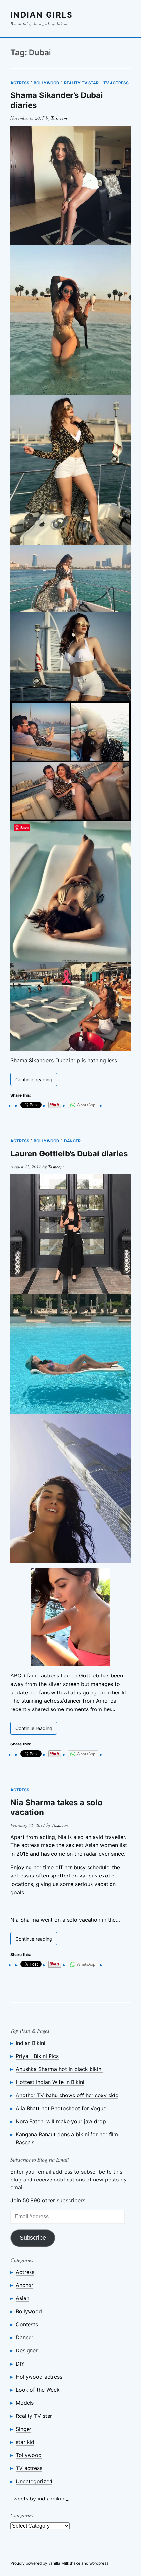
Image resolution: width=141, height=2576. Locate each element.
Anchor (25, 2285)
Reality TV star (81, 83)
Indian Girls (42, 15)
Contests (27, 2324)
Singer (24, 2429)
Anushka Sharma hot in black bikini (59, 2069)
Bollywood (47, 83)
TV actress (116, 83)
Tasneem (59, 118)
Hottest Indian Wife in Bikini (50, 2082)
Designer (27, 2350)
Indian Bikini (30, 2043)
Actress (20, 83)
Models (25, 2403)
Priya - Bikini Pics (37, 2056)
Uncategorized (34, 2481)
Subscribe (33, 2238)
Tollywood (29, 2455)
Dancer (72, 1141)
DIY (20, 2364)
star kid (25, 2442)
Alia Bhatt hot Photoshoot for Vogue (61, 2108)
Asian (22, 2298)
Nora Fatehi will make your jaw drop (61, 2121)
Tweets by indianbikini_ (39, 2499)
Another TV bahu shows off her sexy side (67, 2095)
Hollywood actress (39, 2377)
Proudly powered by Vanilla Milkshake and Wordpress (59, 2563)
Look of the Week (38, 2390)
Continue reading (36, 1081)
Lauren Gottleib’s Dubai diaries (69, 1154)
